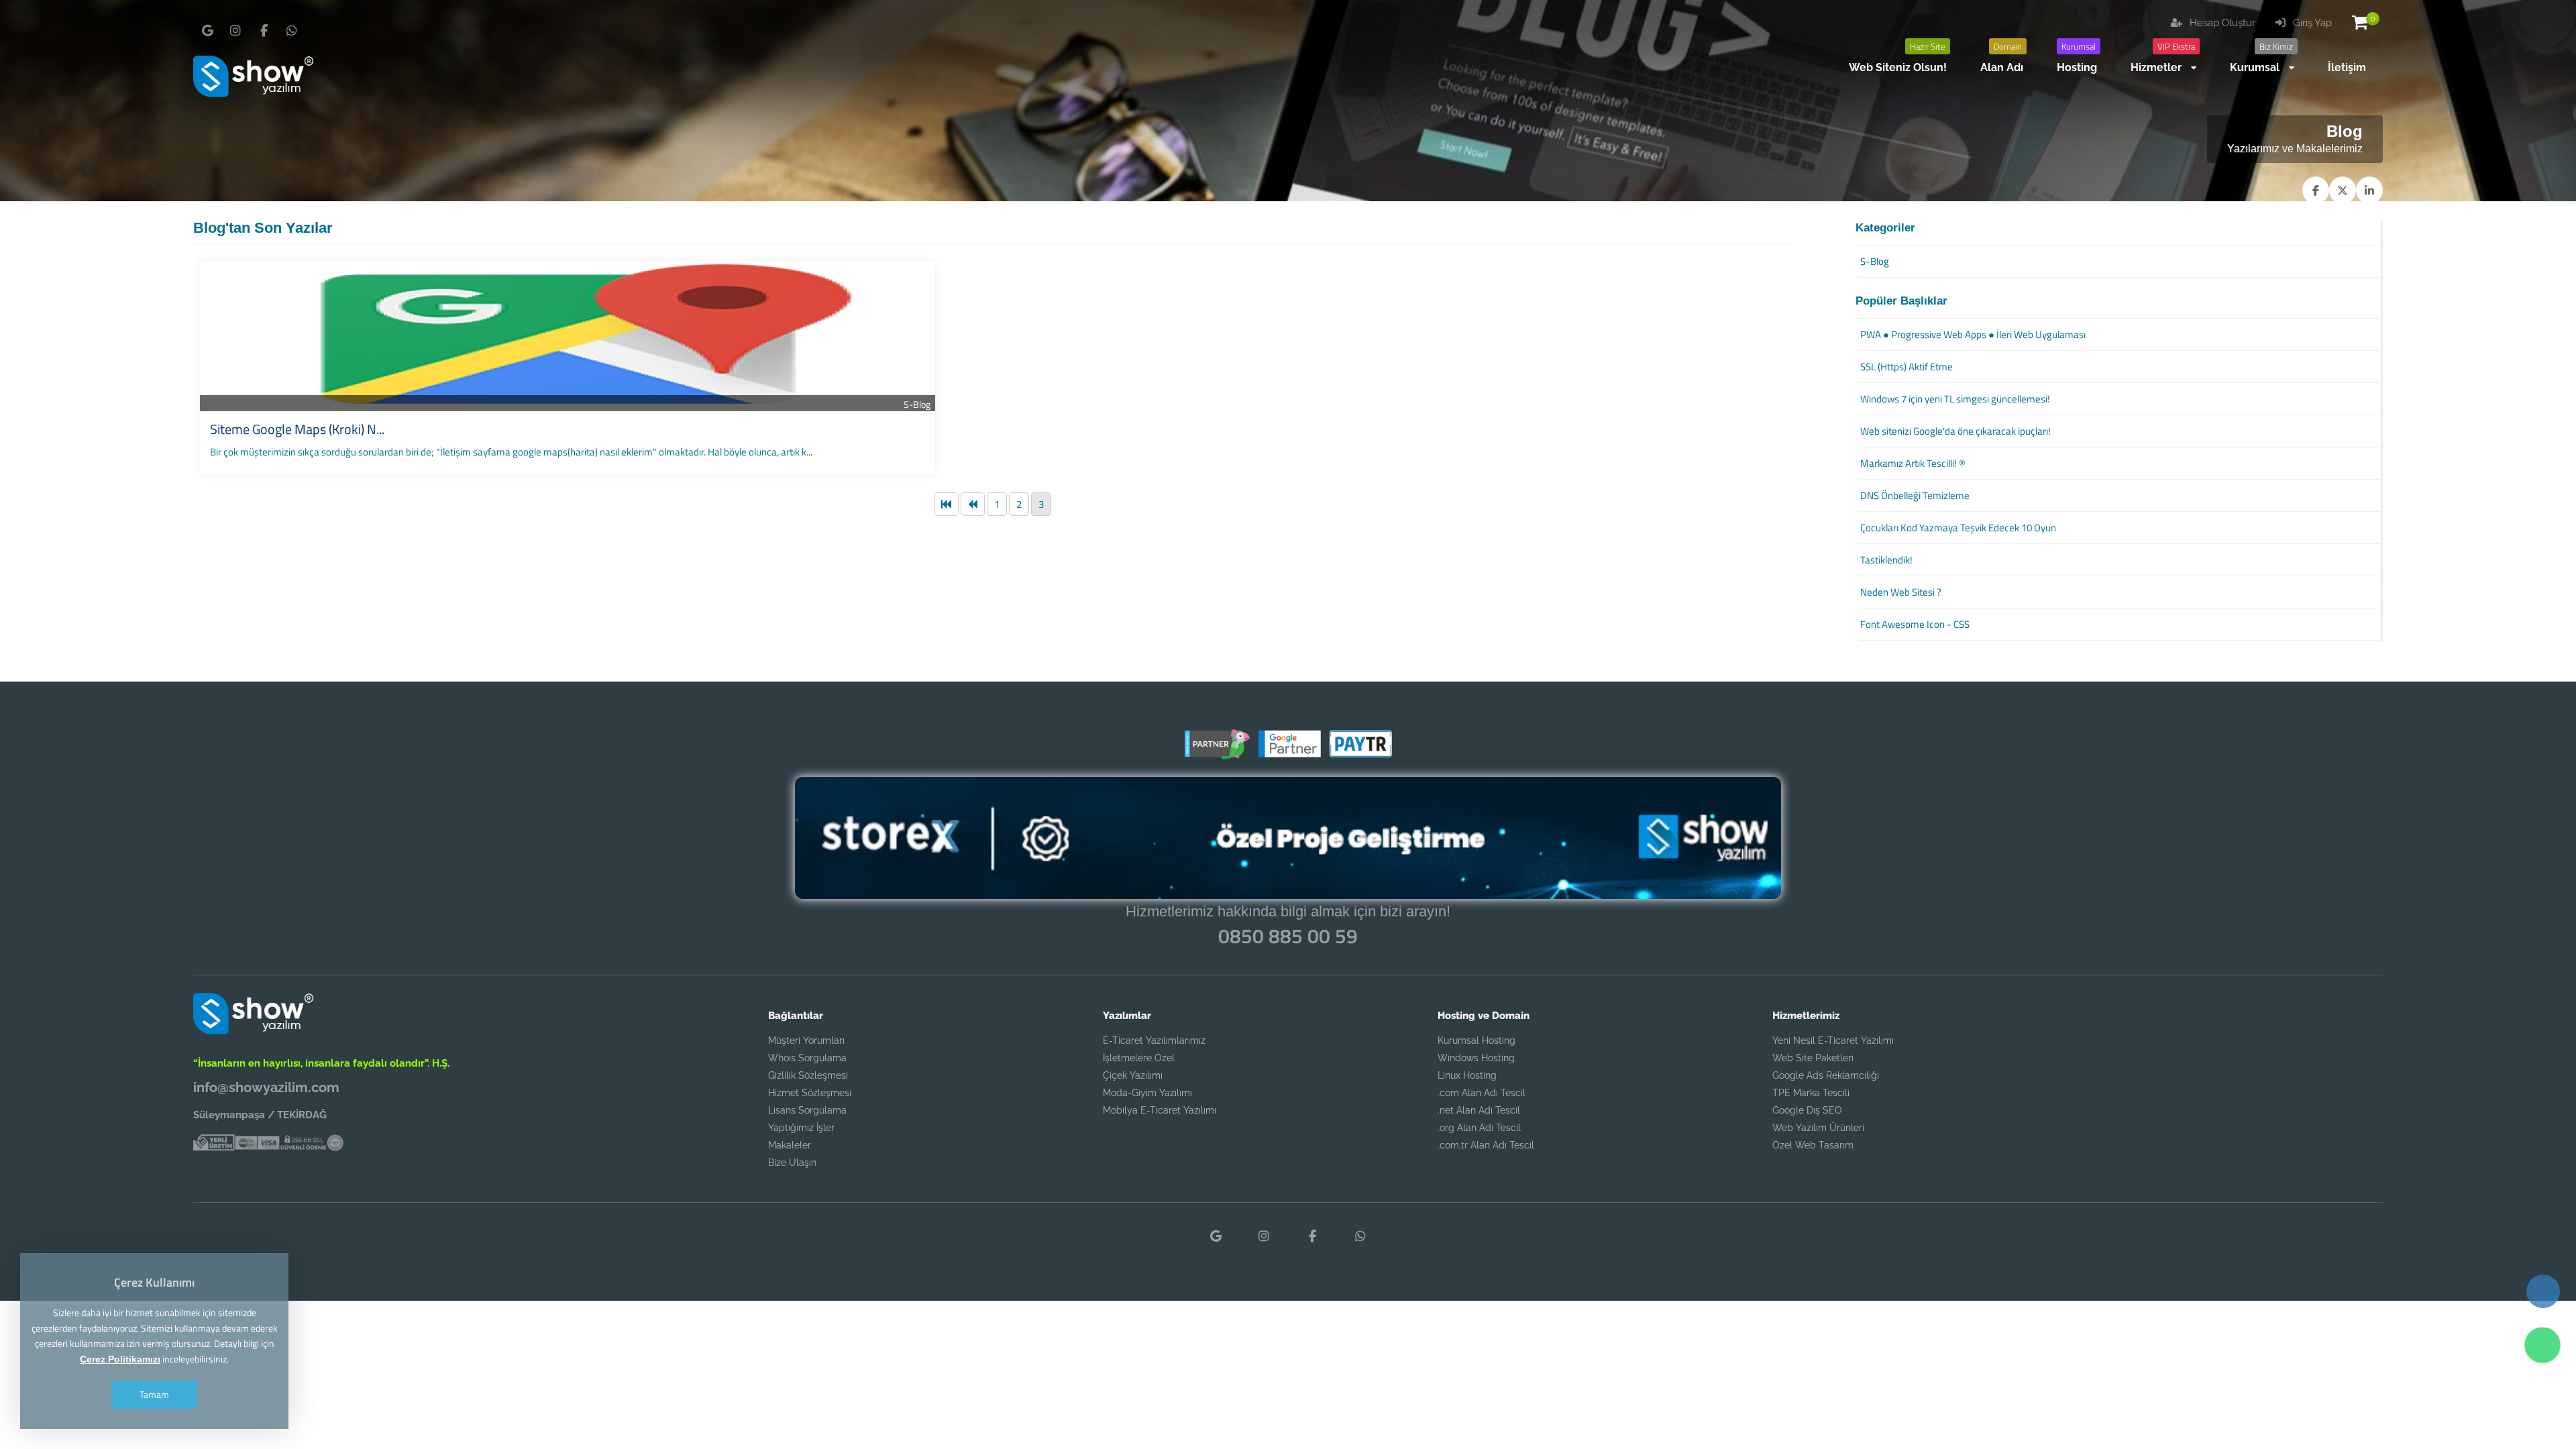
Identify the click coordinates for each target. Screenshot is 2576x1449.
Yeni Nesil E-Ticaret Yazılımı (1833, 1040)
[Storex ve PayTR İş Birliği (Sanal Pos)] (1359, 754)
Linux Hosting (1467, 1075)
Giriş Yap (2311, 23)
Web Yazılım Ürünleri (1818, 1128)
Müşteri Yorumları (806, 1040)
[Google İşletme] (207, 31)
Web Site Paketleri (1813, 1058)
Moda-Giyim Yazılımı (1147, 1093)
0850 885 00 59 (1288, 936)
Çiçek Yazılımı (1133, 1075)
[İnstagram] (235, 31)
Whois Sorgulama (807, 1058)
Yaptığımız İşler (801, 1128)
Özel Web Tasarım (1813, 1145)
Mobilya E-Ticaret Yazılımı (1160, 1110)
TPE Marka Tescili (1811, 1093)
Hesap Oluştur (2221, 23)
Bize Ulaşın (792, 1163)
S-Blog (917, 404)
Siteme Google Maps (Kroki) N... (297, 429)
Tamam (154, 1394)
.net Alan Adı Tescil (1479, 1110)
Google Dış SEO (1807, 1110)
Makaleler (790, 1145)
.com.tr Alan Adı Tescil (1486, 1145)
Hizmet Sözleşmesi (810, 1093)
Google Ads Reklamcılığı (1826, 1075)
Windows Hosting (1476, 1058)
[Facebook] (264, 31)
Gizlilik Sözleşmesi (808, 1075)
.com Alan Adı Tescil (1482, 1093)
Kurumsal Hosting (1477, 1040)
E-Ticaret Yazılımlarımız (1154, 1040)
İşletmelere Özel (1139, 1058)
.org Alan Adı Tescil (1479, 1128)
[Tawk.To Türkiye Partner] (1217, 754)
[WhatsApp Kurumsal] (292, 31)
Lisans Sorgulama (807, 1110)
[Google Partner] (1288, 754)
